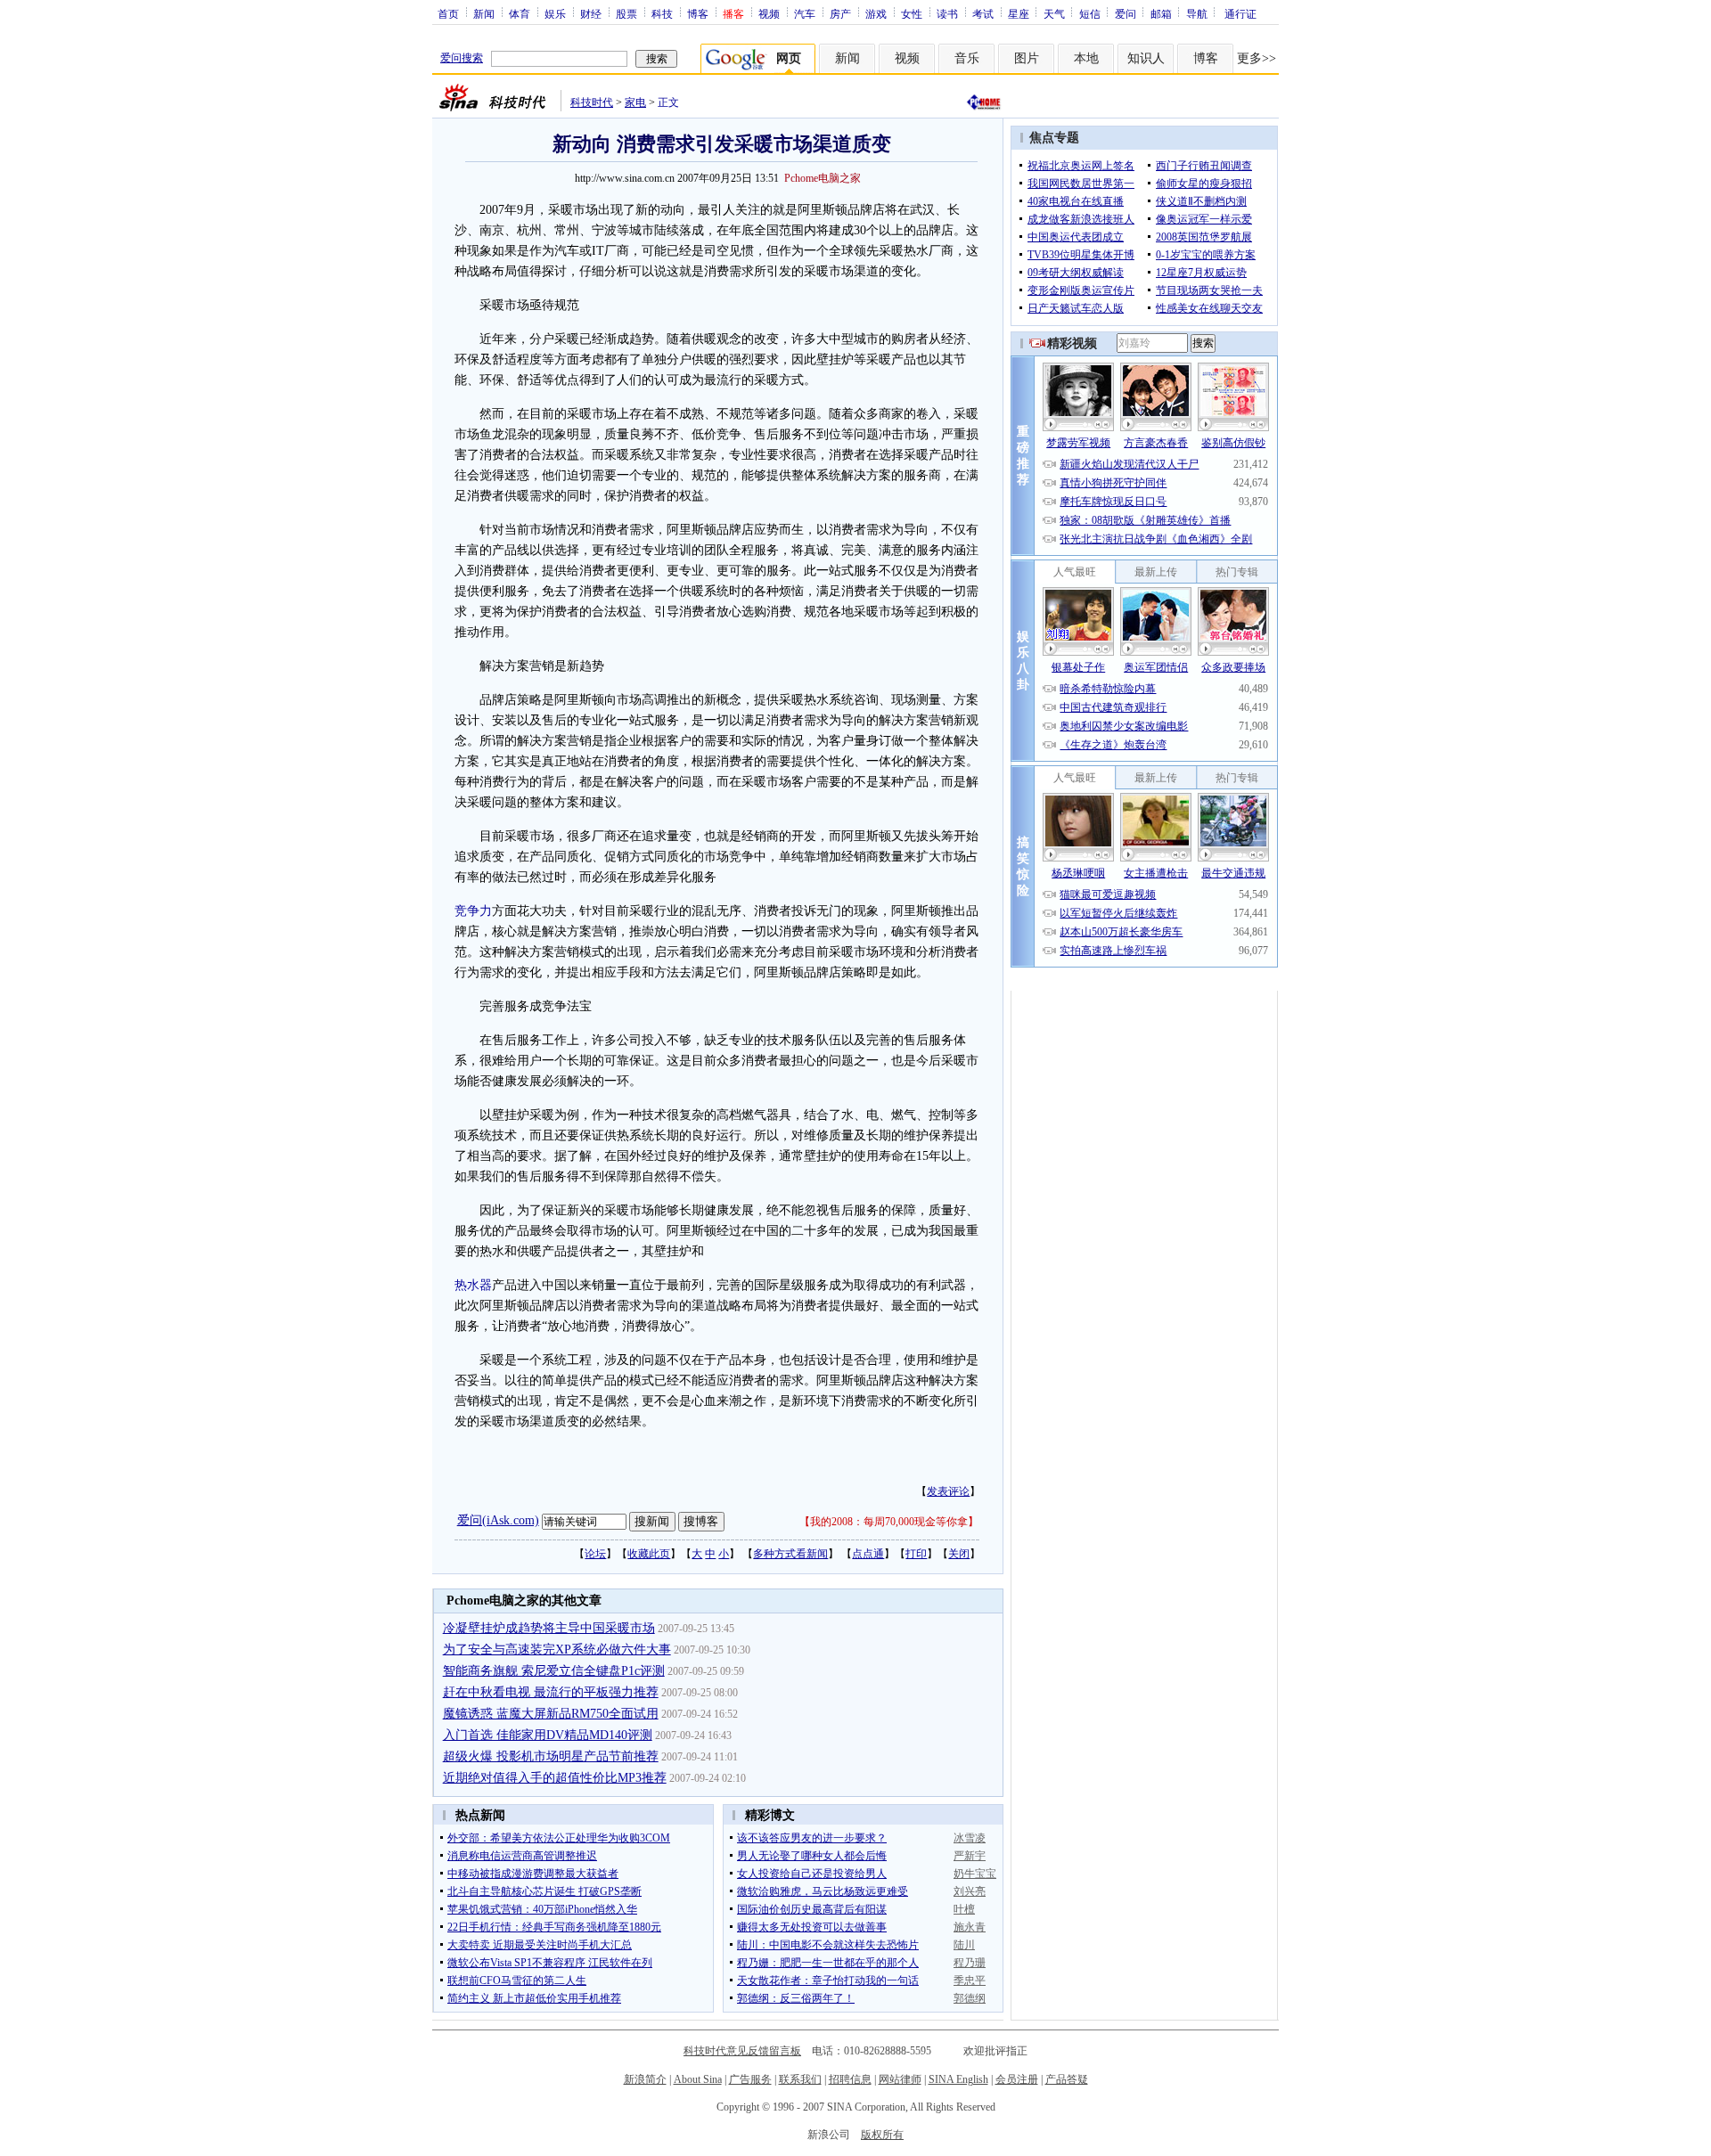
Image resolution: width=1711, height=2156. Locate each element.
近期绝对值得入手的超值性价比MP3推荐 (555, 1778)
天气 (1054, 13)
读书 (947, 13)
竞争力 (473, 911)
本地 (1086, 58)
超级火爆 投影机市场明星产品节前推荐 (551, 1756)
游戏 (876, 13)
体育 (520, 13)
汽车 (805, 13)
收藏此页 (649, 1554)
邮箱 (1161, 13)
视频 (769, 13)
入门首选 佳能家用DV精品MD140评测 (548, 1735)
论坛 (595, 1554)
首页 (448, 13)
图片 (1027, 58)
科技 (662, 13)
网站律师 (900, 2079)
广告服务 (750, 2079)
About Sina (698, 2079)
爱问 (1126, 13)
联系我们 (800, 2079)
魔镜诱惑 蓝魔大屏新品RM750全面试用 (551, 1714)
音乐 (967, 58)
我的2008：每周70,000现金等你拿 (889, 1522)
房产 (840, 13)
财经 (591, 13)
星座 (1019, 13)
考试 (983, 13)
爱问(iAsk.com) (498, 1520)
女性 (912, 13)
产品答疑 (1067, 2079)
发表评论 (948, 1491)
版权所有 (882, 2135)
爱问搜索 (462, 58)
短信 (1090, 13)
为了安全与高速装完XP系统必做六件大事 (557, 1650)
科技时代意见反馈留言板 (742, 2051)
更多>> (1257, 58)
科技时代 (592, 102)
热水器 (473, 1285)
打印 (916, 1554)
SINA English (958, 2079)
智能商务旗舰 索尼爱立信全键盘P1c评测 (554, 1671)
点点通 (868, 1554)
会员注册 (1017, 2079)
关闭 (959, 1554)
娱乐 (555, 13)
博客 (698, 13)
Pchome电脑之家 (823, 178)
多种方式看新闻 (790, 1554)
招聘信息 (850, 2079)
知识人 (1146, 58)
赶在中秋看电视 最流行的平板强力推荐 (551, 1692)
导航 (1197, 13)
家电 (635, 102)
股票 (626, 13)
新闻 (484, 13)
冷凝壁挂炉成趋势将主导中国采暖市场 (549, 1628)
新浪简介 (645, 2079)
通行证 (1240, 13)
